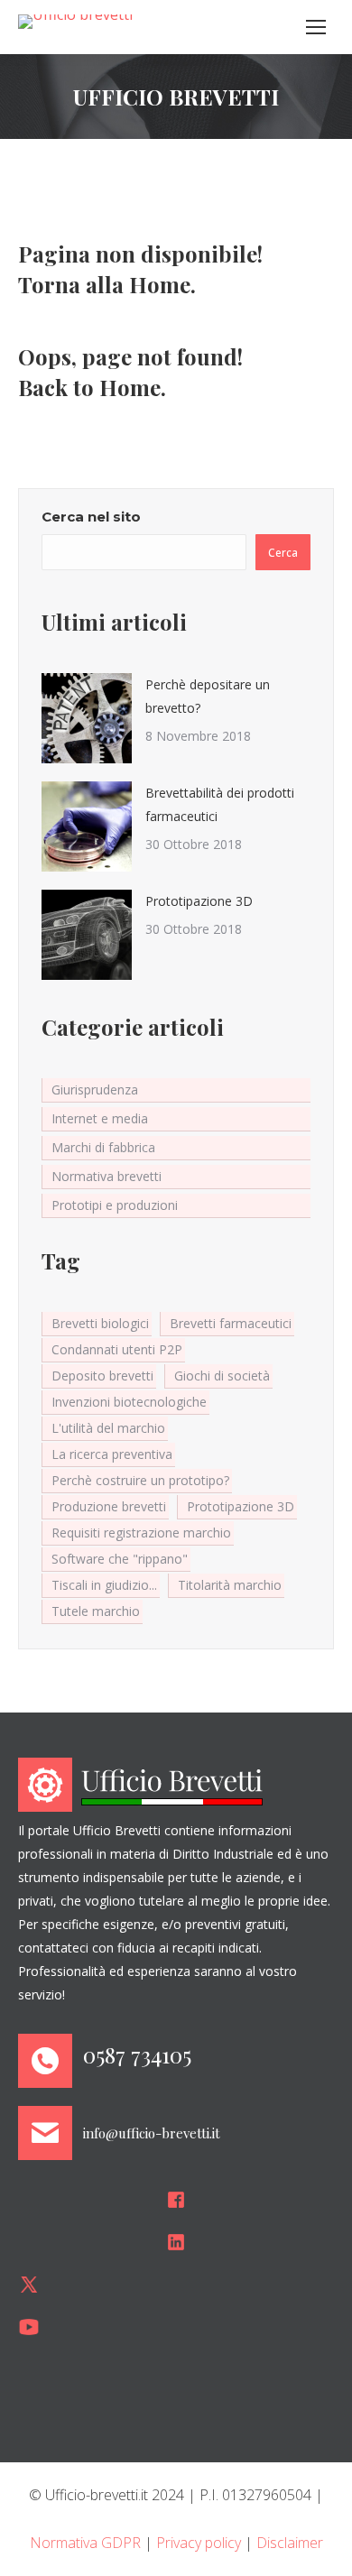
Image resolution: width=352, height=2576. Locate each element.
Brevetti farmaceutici (231, 1323)
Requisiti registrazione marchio (141, 1533)
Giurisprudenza (95, 1089)
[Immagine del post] (87, 718)
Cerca (283, 553)
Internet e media (100, 1118)
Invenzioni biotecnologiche (129, 1402)
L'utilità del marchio (108, 1428)
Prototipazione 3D (199, 901)
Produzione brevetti (109, 1506)
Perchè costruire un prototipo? (140, 1480)
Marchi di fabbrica (103, 1147)
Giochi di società (222, 1376)
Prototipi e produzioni (115, 1205)
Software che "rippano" (120, 1559)
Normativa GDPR (85, 2543)
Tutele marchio (96, 1611)
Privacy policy (199, 2543)
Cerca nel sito (91, 517)
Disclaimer (290, 2543)
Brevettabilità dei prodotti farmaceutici (220, 804)
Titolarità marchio (230, 1585)
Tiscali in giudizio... (104, 1585)
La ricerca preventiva (112, 1454)
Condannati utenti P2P (117, 1349)
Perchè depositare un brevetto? (208, 696)
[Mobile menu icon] (316, 27)
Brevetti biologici (100, 1323)
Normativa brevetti (107, 1176)
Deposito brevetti (102, 1376)
